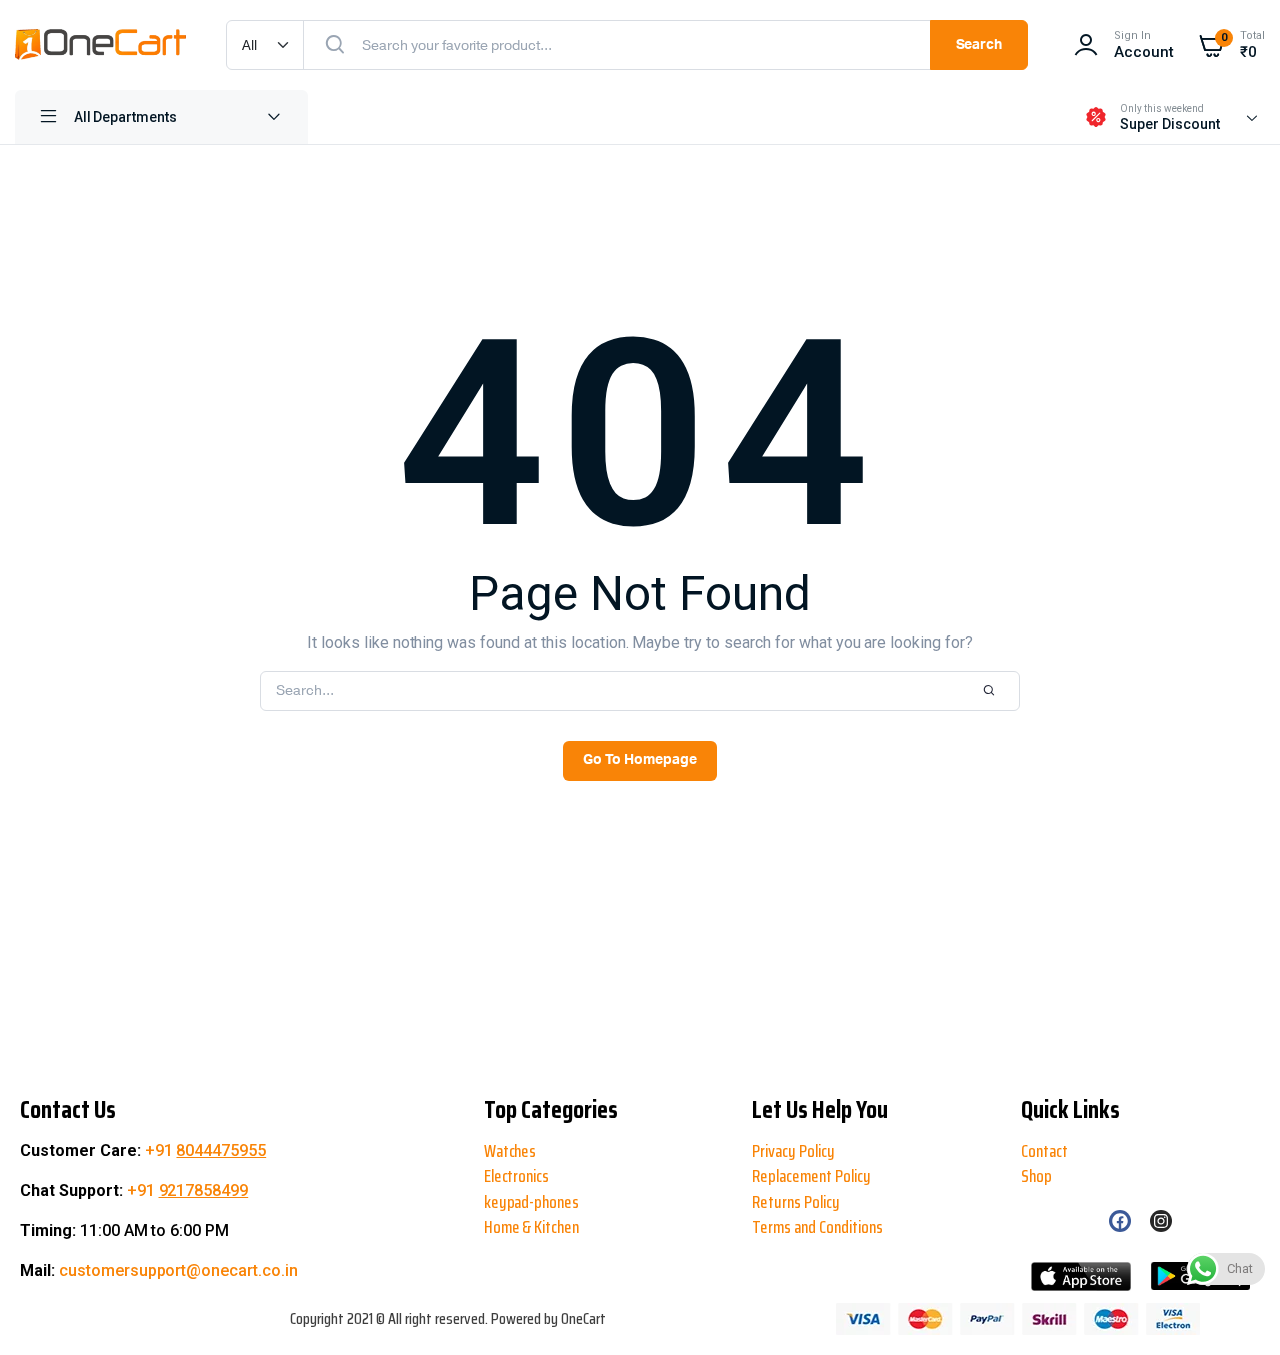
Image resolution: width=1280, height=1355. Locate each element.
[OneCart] (100, 45)
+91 (206, 1150)
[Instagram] (1161, 1221)
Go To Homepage (640, 760)
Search (979, 45)
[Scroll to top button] (32, 1275)
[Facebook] (1120, 1221)
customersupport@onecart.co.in (178, 1270)
